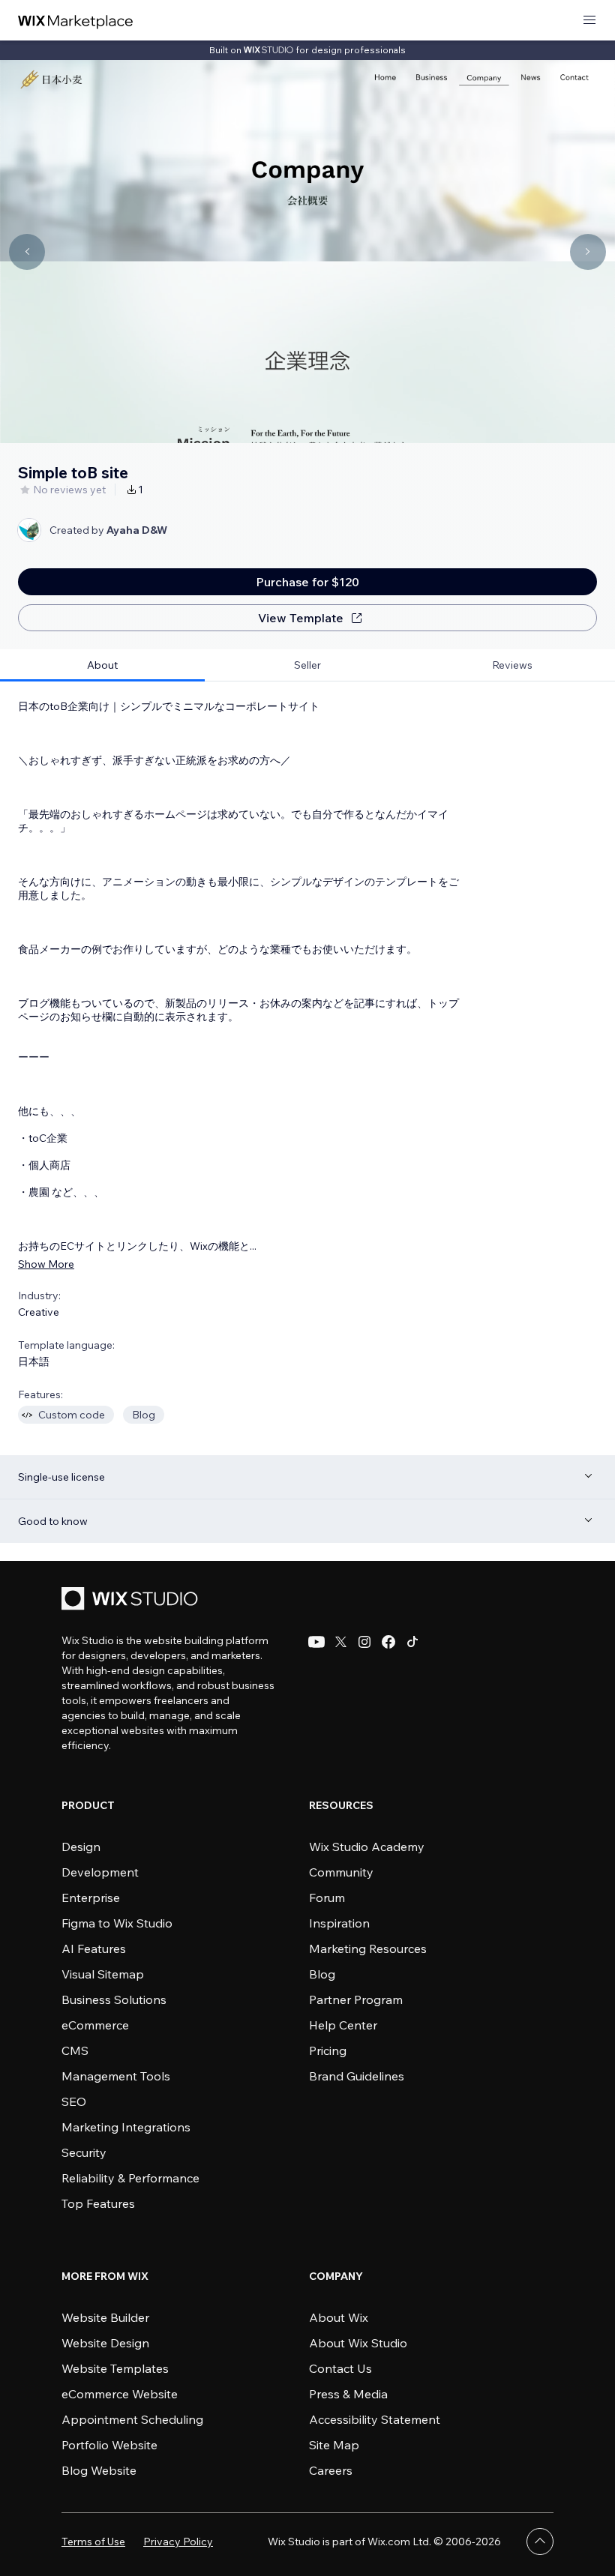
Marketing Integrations (126, 2127)
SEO (74, 2101)
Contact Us (340, 2368)
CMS (75, 2050)
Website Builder (105, 2317)
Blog (322, 1974)
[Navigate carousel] (27, 252)
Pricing (328, 2050)
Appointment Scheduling (132, 2419)
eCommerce (95, 2025)
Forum (327, 1898)
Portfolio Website (109, 2445)
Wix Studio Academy (367, 1847)
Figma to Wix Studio (117, 1923)
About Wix (339, 2317)
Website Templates (115, 2368)
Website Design (105, 2343)
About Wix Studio (358, 2343)
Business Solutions (114, 1999)
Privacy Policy (178, 2542)
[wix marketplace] (76, 21)
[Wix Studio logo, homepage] (132, 1600)
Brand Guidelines (357, 2076)
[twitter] (340, 1642)
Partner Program (356, 1999)
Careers (331, 2470)
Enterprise (91, 1898)
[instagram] (364, 1642)
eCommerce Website (120, 2394)
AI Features (94, 1948)
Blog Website (99, 2470)
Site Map (334, 2445)
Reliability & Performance (130, 2178)
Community (341, 1872)
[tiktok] (412, 1642)
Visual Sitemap (103, 1974)
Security (84, 2152)
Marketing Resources (368, 1948)
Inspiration (339, 1923)
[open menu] (589, 21)
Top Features (98, 2203)
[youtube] (316, 1642)
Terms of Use (93, 2542)
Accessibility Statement (375, 2419)
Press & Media (348, 2394)
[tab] (102, 665)
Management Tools (116, 2076)
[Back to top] (540, 2542)
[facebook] (388, 1642)
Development (100, 1872)
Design (81, 1847)
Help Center (343, 2025)
